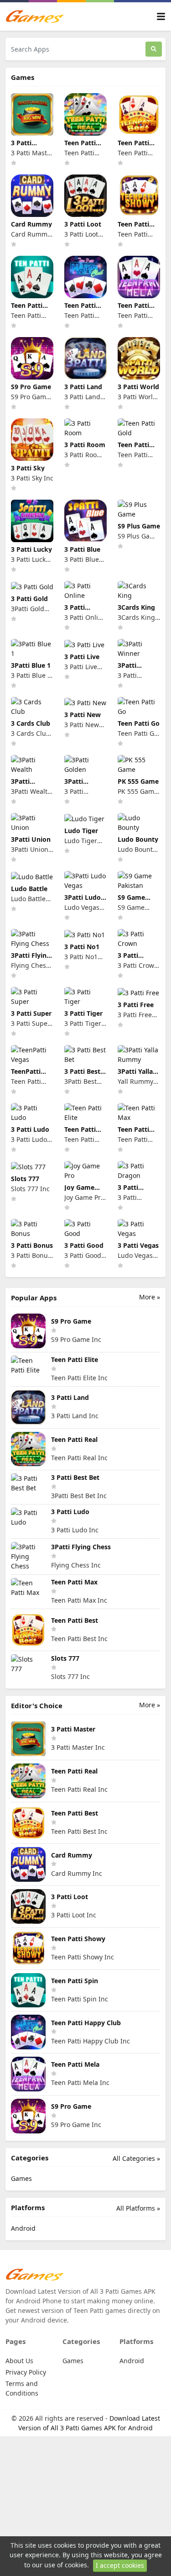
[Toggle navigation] (161, 17)
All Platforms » (138, 2208)
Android (23, 2228)
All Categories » (136, 2158)
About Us (19, 2361)
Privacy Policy (26, 2372)
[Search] (154, 49)
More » (150, 1297)
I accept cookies (120, 2565)
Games (21, 2178)
